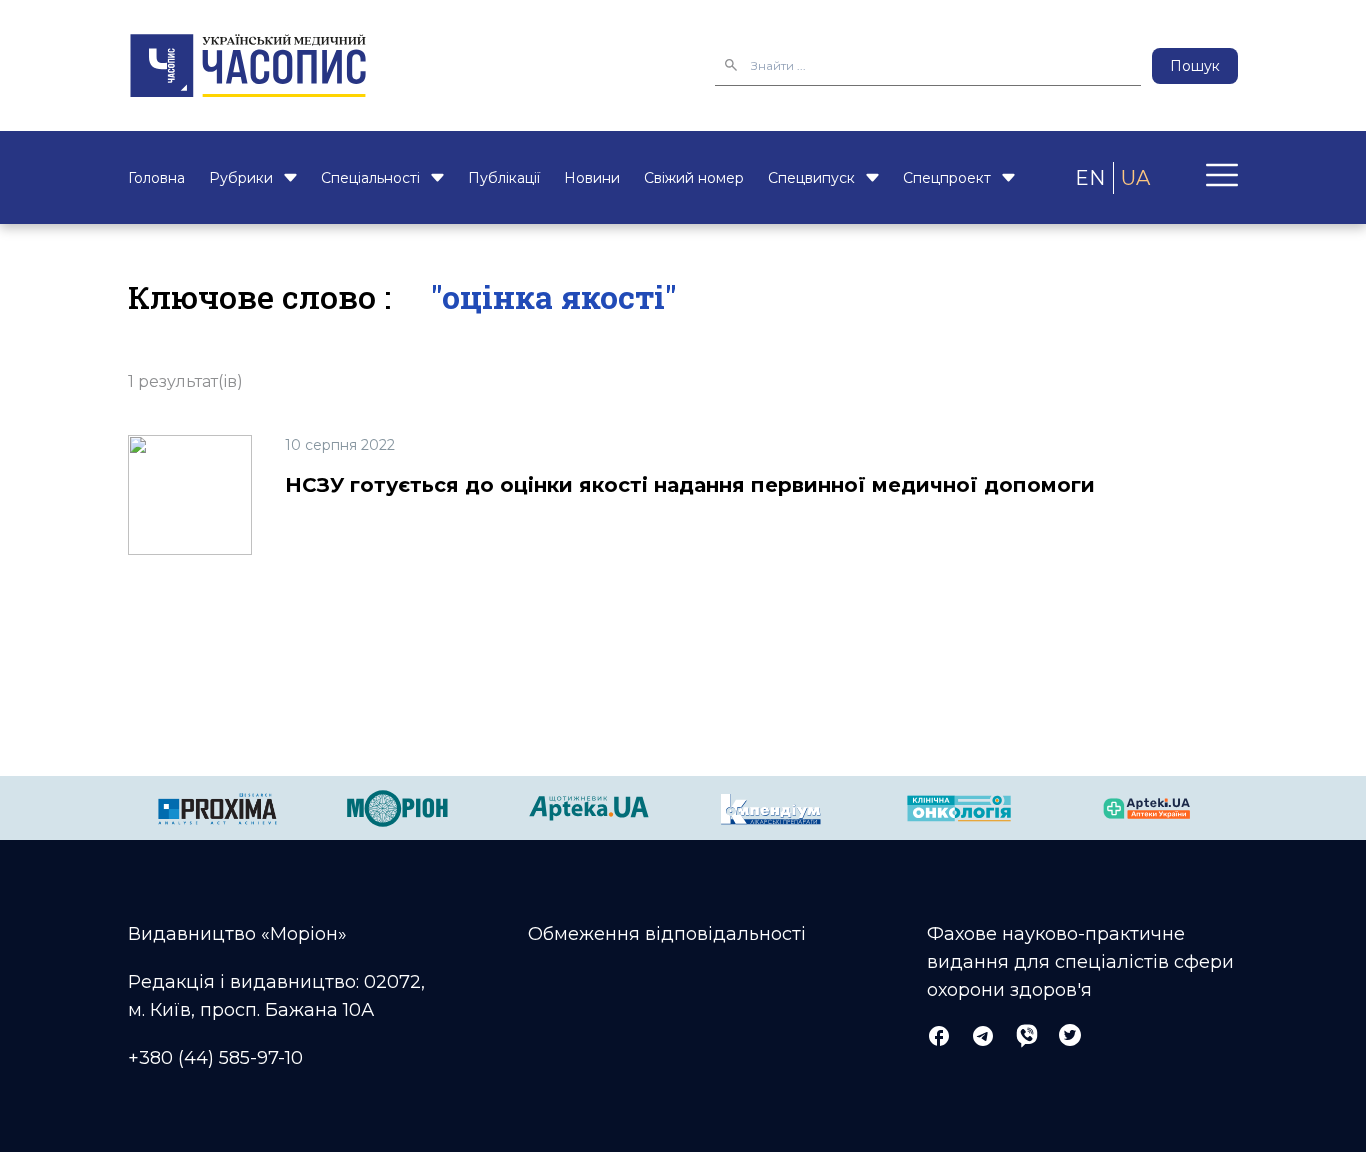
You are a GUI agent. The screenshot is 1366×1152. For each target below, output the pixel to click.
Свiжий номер (694, 178)
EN (1090, 178)
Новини (592, 178)
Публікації (504, 178)
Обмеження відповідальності (667, 934)
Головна (156, 178)
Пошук (1195, 66)
